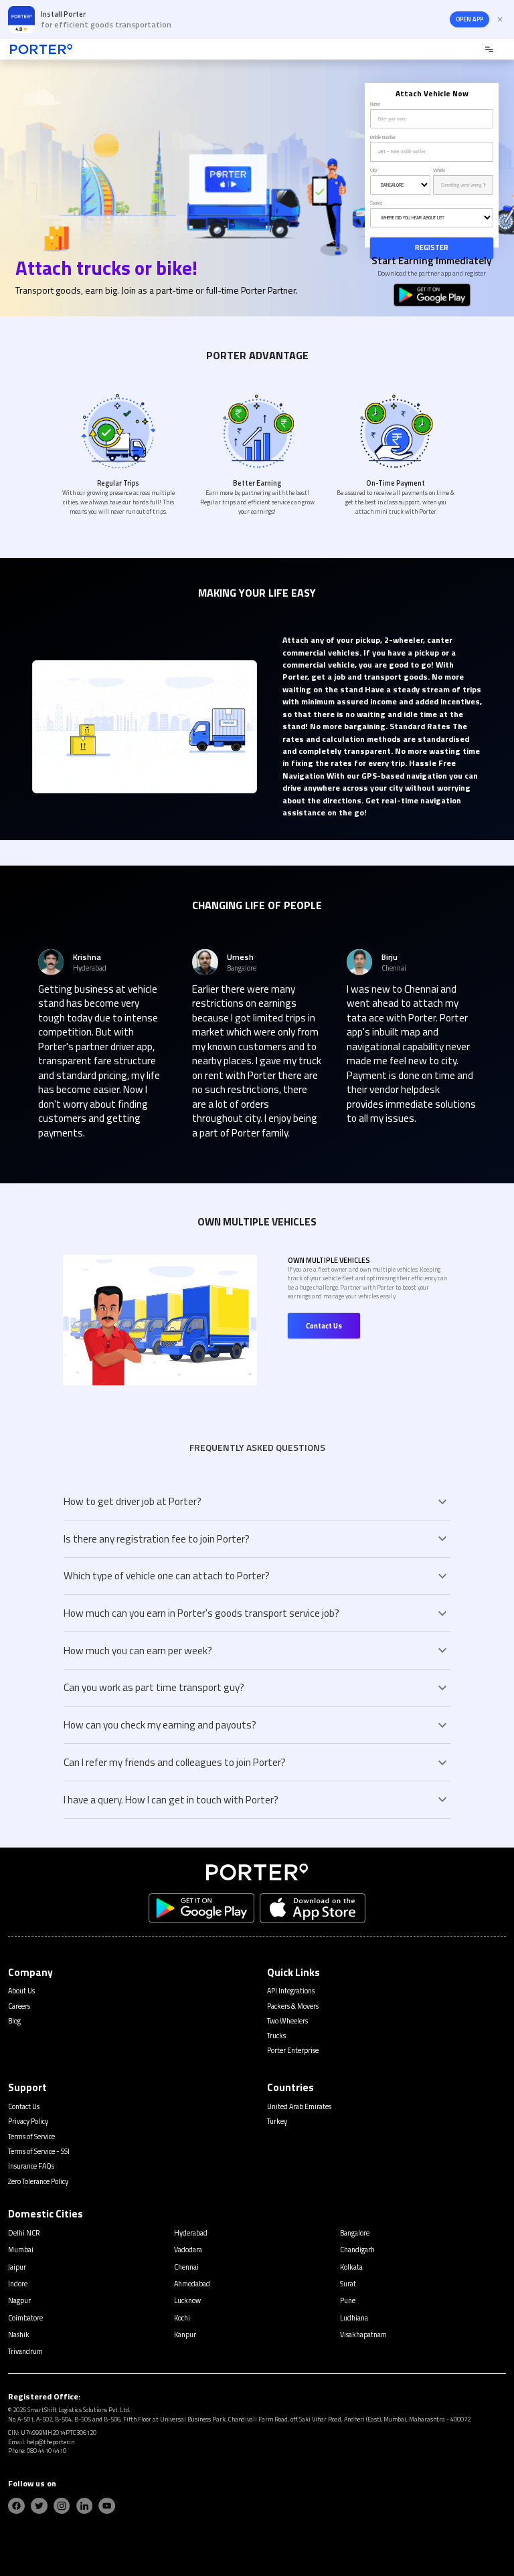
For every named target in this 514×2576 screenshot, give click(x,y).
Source (376, 203)
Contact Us (324, 1326)
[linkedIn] (85, 2506)
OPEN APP (469, 19)
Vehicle (439, 171)
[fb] (16, 2506)
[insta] (62, 2506)
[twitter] (39, 2506)
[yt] (107, 2506)
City (373, 171)
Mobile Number (383, 138)
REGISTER (432, 247)
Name (375, 104)
